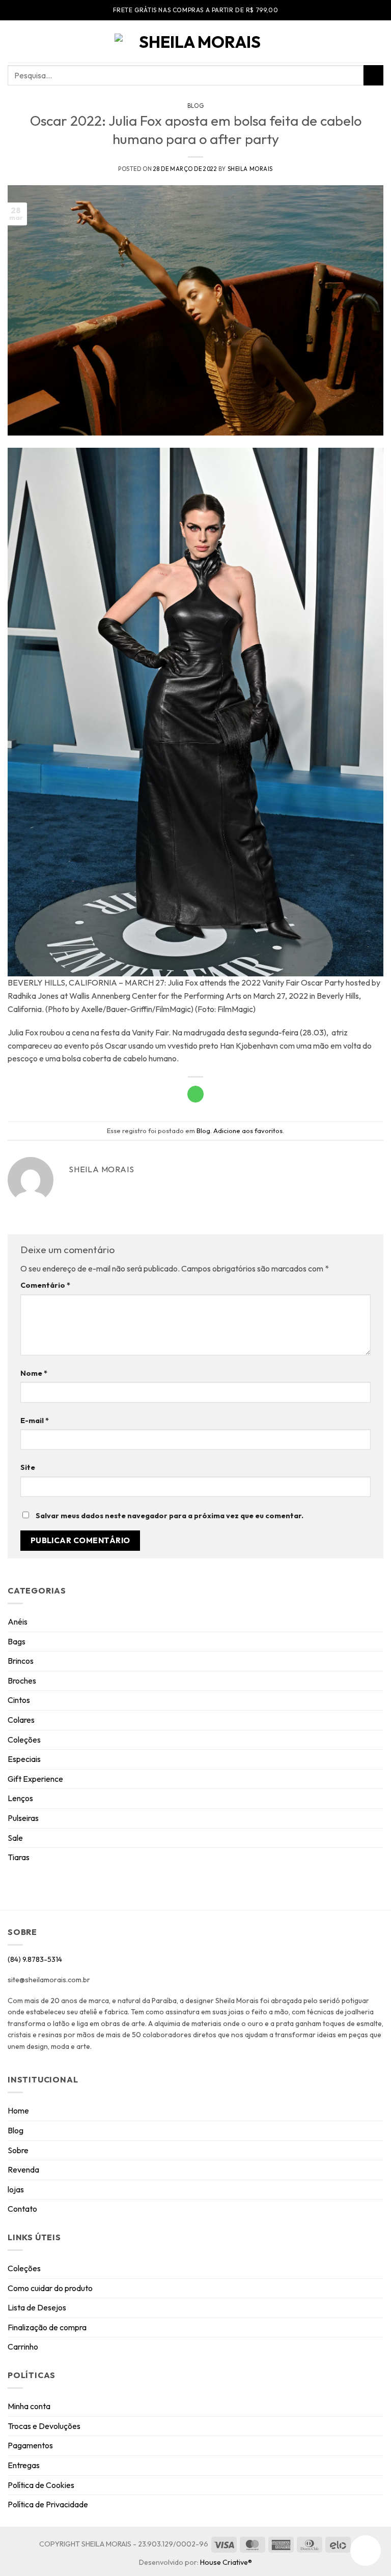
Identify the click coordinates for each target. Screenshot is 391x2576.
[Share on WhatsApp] (196, 1094)
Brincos (21, 1661)
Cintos (19, 1700)
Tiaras (19, 1857)
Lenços (20, 1798)
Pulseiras (23, 1818)
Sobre (18, 2150)
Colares (21, 1720)
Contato (22, 2209)
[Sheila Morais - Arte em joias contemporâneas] (195, 42)
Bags (17, 1641)
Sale (15, 1838)
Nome (34, 1373)
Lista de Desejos (37, 2307)
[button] (14, 41)
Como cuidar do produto (50, 2288)
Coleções (24, 1740)
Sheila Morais (250, 169)
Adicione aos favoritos (248, 1131)
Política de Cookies (41, 2485)
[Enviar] (373, 75)
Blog (195, 106)
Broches (22, 1681)
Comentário (45, 1285)
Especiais (24, 1759)
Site (28, 1467)
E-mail (35, 1421)
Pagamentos (30, 2445)
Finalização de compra (47, 2327)
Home (18, 2110)
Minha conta (29, 2406)
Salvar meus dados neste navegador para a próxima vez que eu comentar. (170, 1516)
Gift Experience (35, 1779)
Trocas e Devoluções (44, 2426)
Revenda (23, 2169)
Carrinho (23, 2347)
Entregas (24, 2465)
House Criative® (226, 2562)
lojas (16, 2189)
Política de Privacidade (48, 2504)
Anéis (18, 1622)
